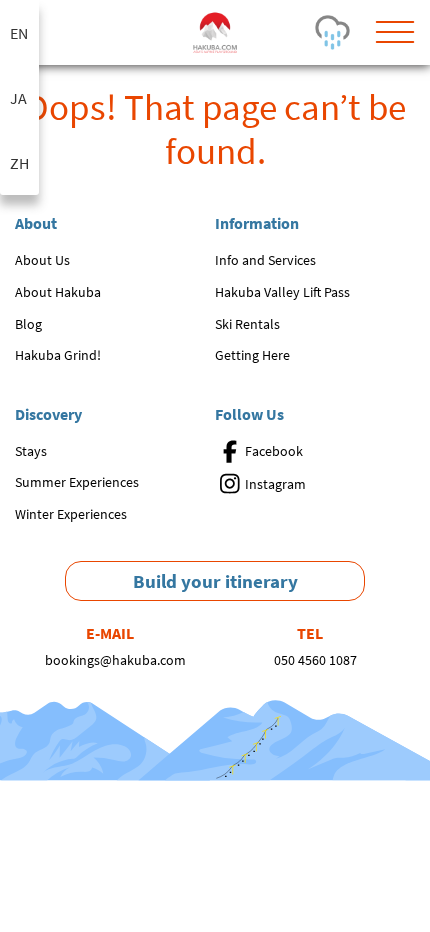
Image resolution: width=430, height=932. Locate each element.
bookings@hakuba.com (115, 660)
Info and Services (265, 260)
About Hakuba (58, 292)
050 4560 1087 (315, 660)
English (19, 32)
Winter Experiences (71, 514)
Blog (28, 324)
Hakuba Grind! (58, 355)
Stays (31, 451)
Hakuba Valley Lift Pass (282, 292)
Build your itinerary (215, 581)
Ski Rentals (247, 324)
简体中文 (19, 162)
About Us (42, 260)
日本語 (19, 97)
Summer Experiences (77, 482)
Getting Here (252, 355)
